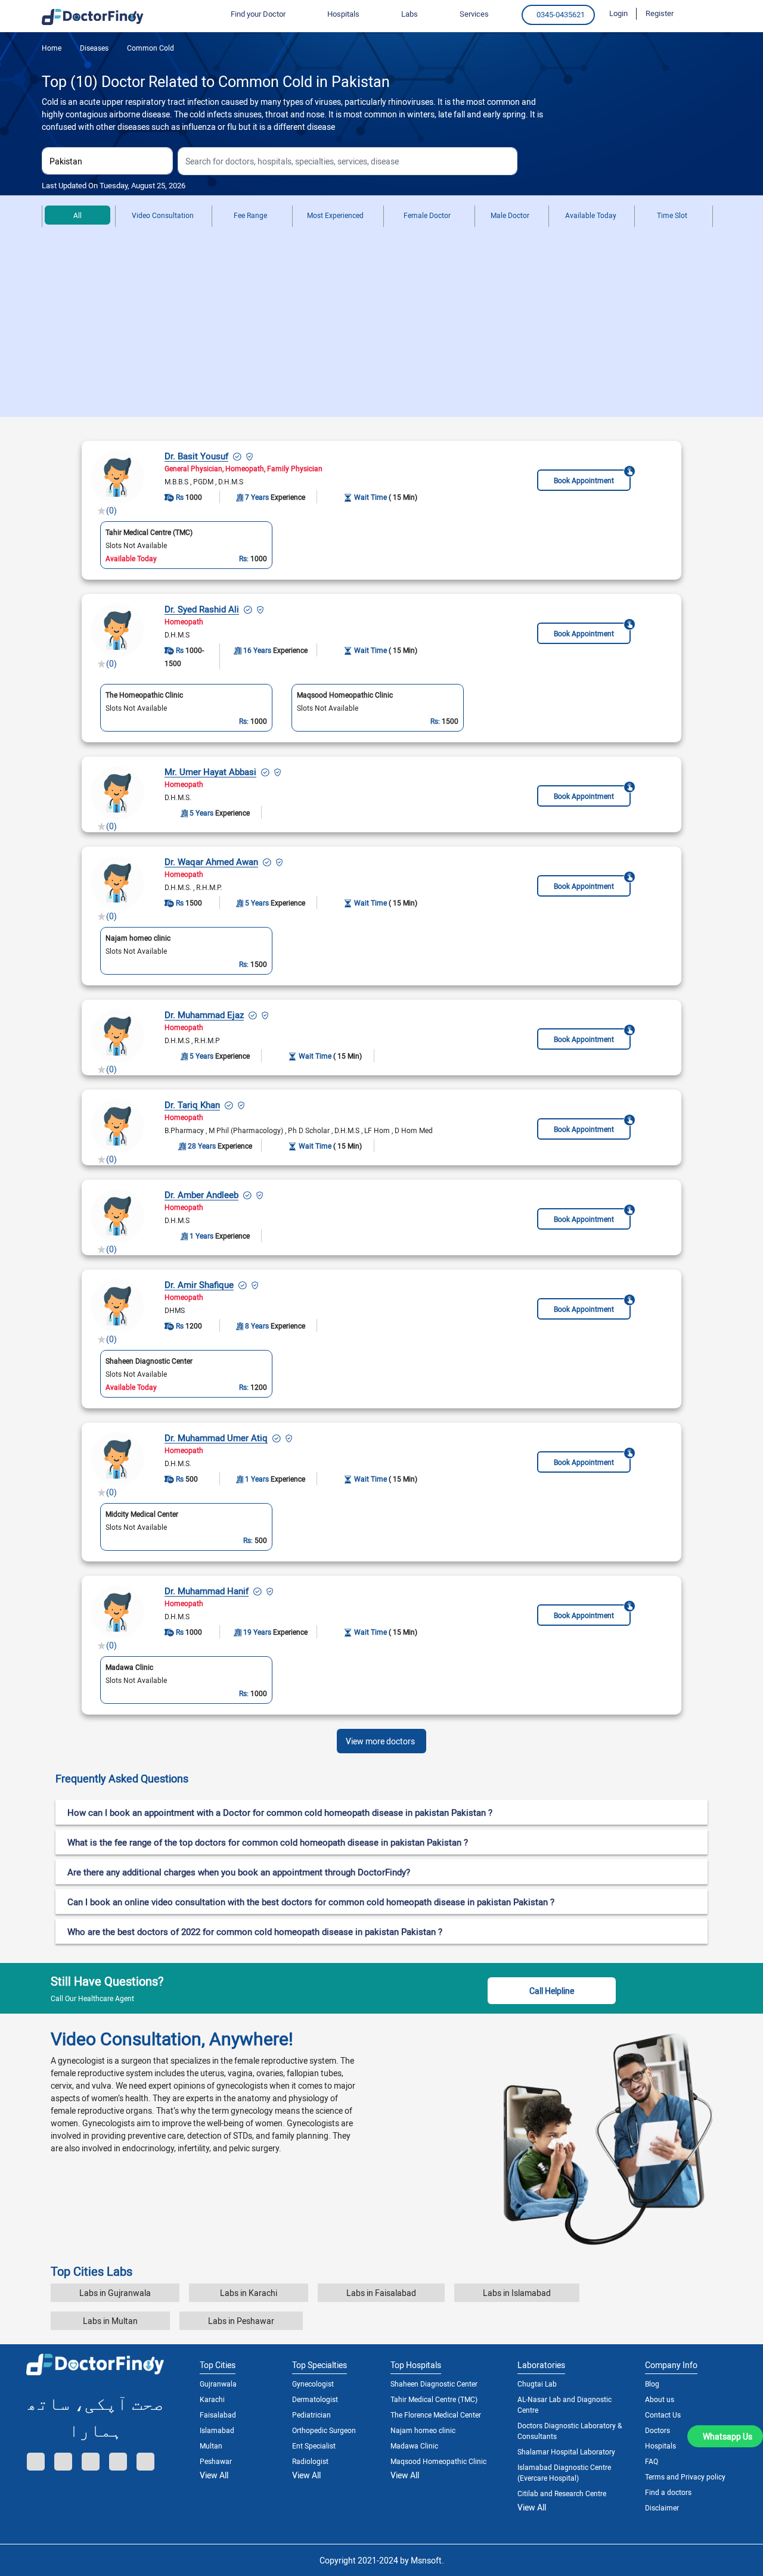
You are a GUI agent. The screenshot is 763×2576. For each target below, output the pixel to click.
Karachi (212, 2399)
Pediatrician (311, 2415)
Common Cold (150, 48)
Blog (652, 2384)
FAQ (652, 2461)
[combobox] (107, 161)
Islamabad (217, 2430)
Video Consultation (163, 215)
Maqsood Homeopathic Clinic (438, 2461)
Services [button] (474, 14)
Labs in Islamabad (517, 2293)
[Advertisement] (381, 328)
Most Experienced (335, 215)
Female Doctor (427, 215)
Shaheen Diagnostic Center (434, 2384)
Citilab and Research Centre (562, 2493)
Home (52, 48)
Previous (94, 707)
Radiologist (310, 2461)
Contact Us (663, 2415)
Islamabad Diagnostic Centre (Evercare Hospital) (564, 2472)
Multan (211, 2446)
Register (660, 13)
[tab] (381, 1779)
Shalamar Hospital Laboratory (566, 2451)
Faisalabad (218, 2415)
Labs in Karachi (249, 2293)
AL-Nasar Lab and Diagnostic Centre (565, 2404)
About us (660, 2399)
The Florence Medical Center (436, 2415)
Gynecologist (313, 2384)
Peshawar (216, 2461)
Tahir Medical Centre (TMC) (434, 2399)
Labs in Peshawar (241, 2321)
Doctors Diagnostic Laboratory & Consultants (570, 2431)
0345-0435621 (561, 14)
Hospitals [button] (343, 14)
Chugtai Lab (537, 2384)
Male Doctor (510, 215)
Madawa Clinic (414, 2446)
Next (470, 707)
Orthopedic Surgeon (324, 2430)
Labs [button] (410, 14)
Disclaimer (662, 2507)
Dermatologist (315, 2399)
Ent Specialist (314, 2446)
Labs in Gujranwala (115, 2293)
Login (618, 13)
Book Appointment (584, 480)
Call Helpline (552, 1991)
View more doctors (380, 1741)
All (77, 215)
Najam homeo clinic (423, 2430)
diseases (93, 48)
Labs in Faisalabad (381, 2293)
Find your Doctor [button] (258, 14)
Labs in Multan (110, 2321)
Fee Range (250, 215)
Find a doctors (668, 2492)
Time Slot (672, 215)
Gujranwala (218, 2384)
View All (214, 2475)
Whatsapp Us (728, 2436)
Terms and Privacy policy (685, 2477)
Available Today (591, 215)
